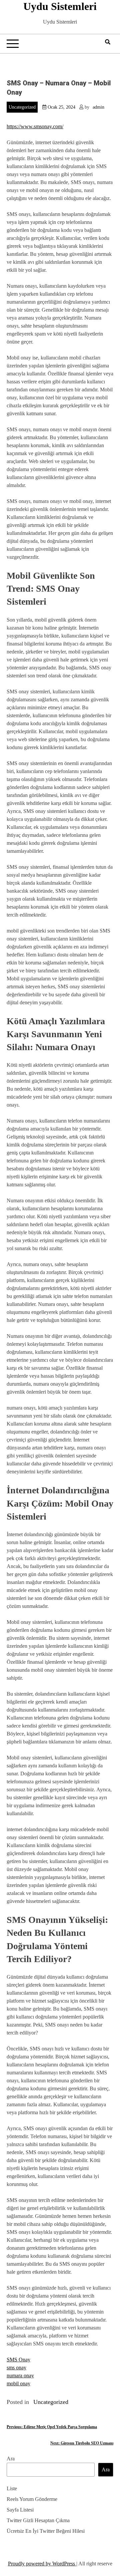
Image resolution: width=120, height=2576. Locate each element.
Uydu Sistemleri (60, 6)
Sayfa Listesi (20, 2510)
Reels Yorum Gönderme (32, 2499)
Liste (12, 2488)
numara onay (20, 2376)
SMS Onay (18, 2360)
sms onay (16, 2368)
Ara (11, 2459)
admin (98, 107)
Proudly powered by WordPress (42, 2564)
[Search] (108, 42)
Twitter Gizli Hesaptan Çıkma (38, 2520)
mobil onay (18, 2383)
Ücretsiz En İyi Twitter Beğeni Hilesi (46, 2531)
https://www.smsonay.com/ (35, 126)
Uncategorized (22, 107)
